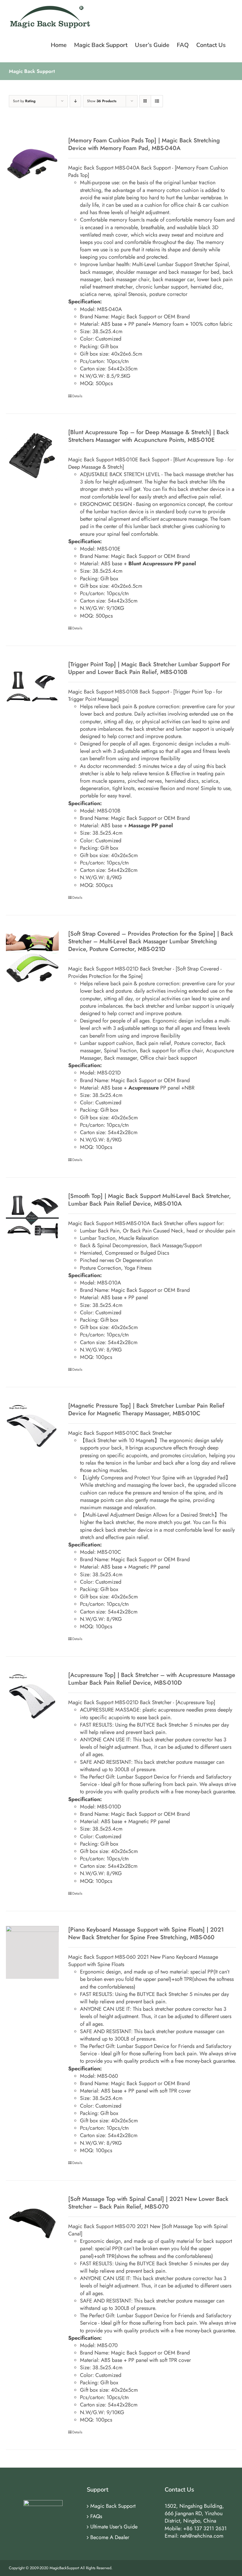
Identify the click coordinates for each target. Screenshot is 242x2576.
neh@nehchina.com (202, 2536)
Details (77, 396)
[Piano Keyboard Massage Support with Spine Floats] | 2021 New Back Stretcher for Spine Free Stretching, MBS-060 (146, 1933)
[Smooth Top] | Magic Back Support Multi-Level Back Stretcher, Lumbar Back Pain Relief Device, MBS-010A (149, 1200)
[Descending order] (75, 101)
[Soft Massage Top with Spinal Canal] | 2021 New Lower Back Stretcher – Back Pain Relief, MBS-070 (148, 2203)
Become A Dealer (110, 2537)
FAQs (96, 2516)
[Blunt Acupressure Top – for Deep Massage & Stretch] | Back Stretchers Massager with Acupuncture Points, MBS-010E (149, 436)
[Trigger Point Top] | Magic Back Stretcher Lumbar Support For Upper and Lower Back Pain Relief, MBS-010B (149, 668)
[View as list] (157, 101)
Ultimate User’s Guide (114, 2527)
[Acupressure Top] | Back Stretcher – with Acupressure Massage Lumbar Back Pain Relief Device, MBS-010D (152, 1679)
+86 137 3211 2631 (205, 2528)
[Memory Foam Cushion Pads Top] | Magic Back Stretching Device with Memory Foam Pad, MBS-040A (144, 144)
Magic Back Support (113, 2506)
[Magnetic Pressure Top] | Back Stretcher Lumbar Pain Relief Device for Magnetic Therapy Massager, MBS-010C (146, 1410)
